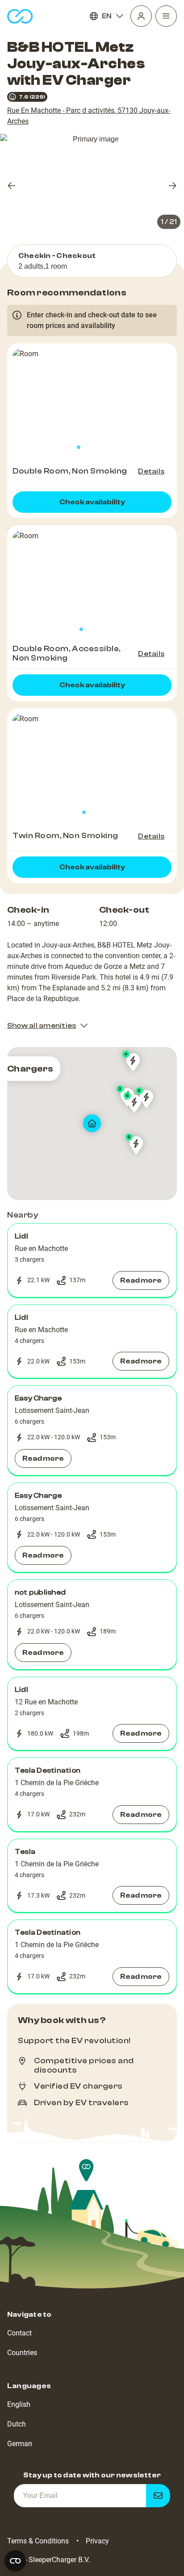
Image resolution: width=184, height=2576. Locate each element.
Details (151, 471)
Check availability (92, 502)
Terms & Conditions (38, 2541)
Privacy (97, 2541)
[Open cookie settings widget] (15, 2561)
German (20, 2444)
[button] (92, 1260)
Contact (19, 2333)
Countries (22, 2353)
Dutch (17, 2424)
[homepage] (20, 16)
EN (107, 16)
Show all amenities (42, 1026)
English (19, 2404)
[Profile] (141, 16)
